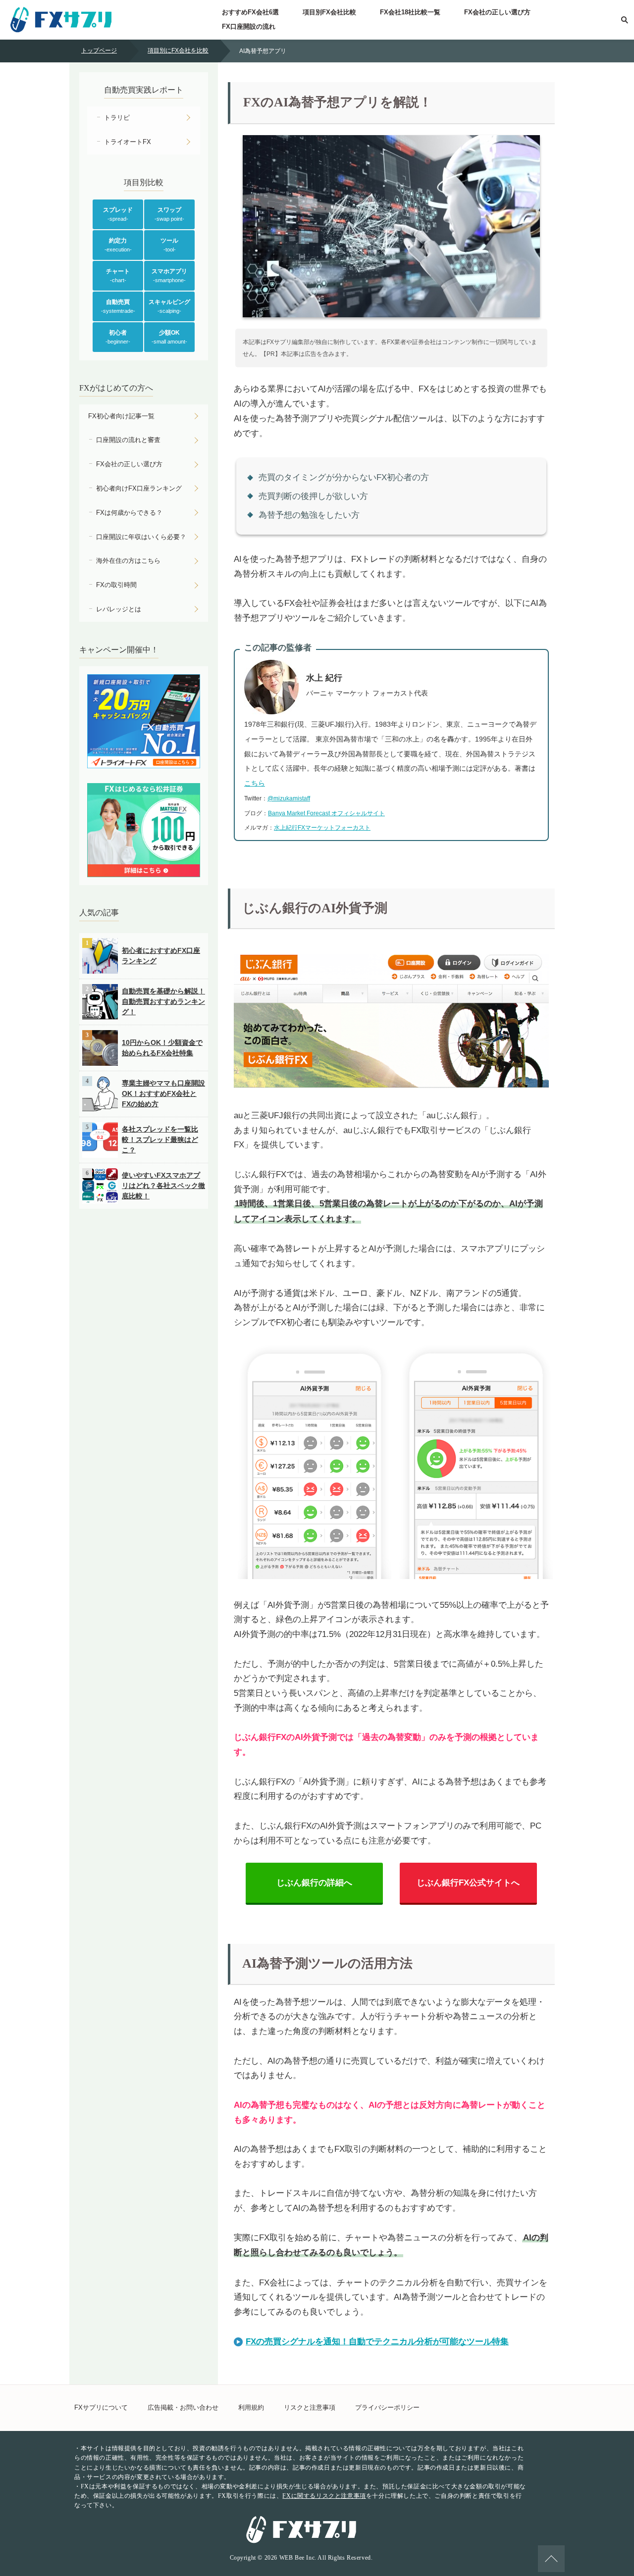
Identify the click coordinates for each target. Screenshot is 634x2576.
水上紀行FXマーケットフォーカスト (322, 828)
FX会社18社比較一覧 (410, 12)
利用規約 (251, 2407)
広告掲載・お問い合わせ (183, 2407)
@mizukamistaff (289, 798)
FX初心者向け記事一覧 (121, 416)
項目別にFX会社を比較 (178, 50)
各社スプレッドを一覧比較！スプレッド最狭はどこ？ (160, 1139)
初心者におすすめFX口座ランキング (161, 956)
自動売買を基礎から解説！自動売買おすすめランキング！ (163, 1001)
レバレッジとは (119, 609)
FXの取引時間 (116, 585)
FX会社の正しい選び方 (497, 12)
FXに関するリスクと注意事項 (324, 2496)
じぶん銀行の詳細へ (314, 1883)
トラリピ (117, 118)
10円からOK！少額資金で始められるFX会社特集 (162, 1048)
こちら (255, 783)
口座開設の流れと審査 (128, 440)
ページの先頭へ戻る (551, 2559)
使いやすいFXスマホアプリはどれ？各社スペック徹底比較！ (163, 1186)
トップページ (99, 50)
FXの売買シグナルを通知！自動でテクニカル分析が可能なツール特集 (377, 2342)
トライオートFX (128, 142)
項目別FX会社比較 (329, 12)
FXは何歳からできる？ (129, 513)
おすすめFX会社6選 (250, 12)
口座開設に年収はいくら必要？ (141, 537)
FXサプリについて (101, 2407)
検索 (624, 20)
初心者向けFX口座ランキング (139, 488)
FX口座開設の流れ (249, 26)
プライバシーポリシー (387, 2407)
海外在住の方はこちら (128, 561)
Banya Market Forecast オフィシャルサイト (326, 813)
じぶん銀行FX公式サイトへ (468, 1883)
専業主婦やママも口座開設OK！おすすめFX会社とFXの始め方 (163, 1093)
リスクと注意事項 (310, 2407)
